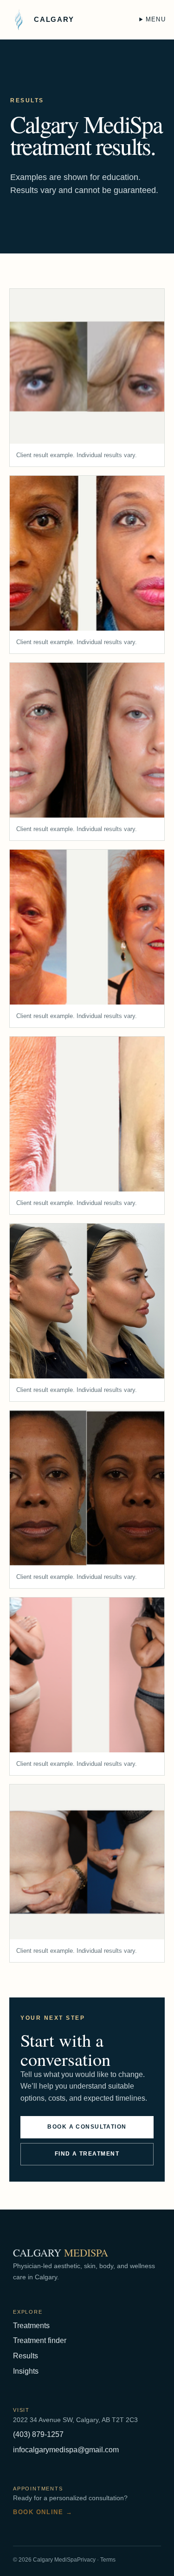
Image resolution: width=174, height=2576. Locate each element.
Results (26, 2356)
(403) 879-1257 (38, 2434)
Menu (156, 19)
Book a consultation (87, 2127)
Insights (26, 2371)
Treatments (31, 2326)
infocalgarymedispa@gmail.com (66, 2450)
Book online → (43, 2512)
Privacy (86, 2560)
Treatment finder (40, 2340)
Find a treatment (87, 2154)
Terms (108, 2560)
